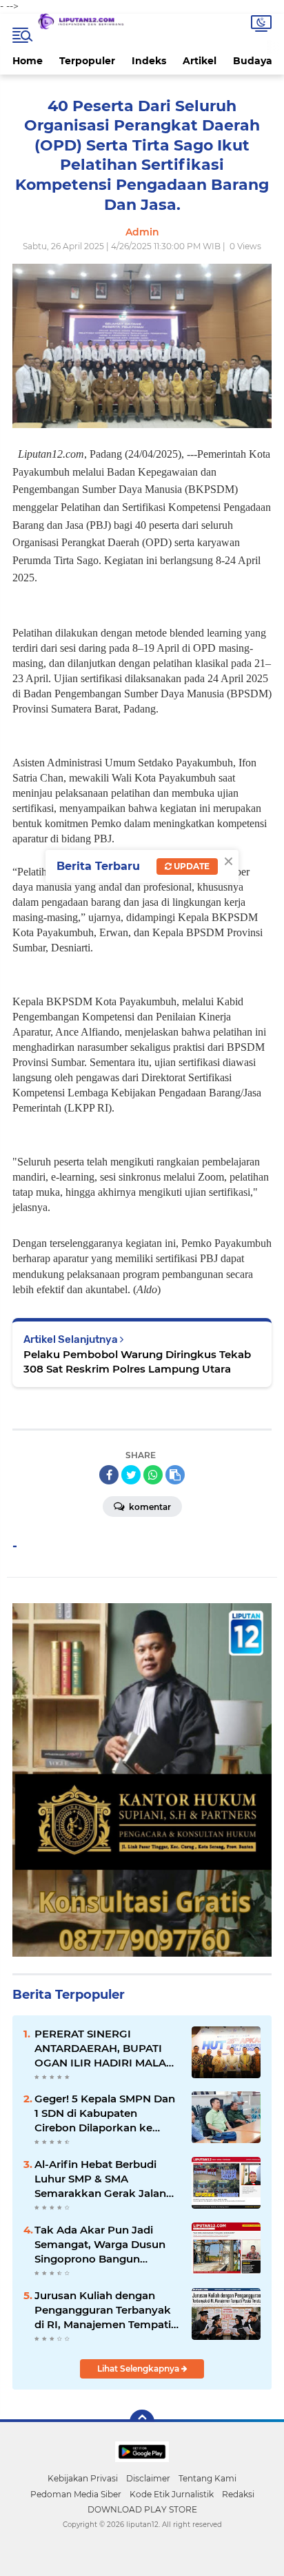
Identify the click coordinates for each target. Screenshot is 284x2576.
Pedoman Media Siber (76, 2494)
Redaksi (238, 2494)
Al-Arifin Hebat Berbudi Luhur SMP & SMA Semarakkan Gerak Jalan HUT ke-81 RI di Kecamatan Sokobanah (106, 2179)
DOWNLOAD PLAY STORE (142, 2509)
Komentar (149, 1507)
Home (28, 61)
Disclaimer (148, 2478)
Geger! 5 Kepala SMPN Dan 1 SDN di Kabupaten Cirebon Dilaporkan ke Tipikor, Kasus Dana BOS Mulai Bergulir (105, 2113)
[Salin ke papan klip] (175, 1475)
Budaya (253, 61)
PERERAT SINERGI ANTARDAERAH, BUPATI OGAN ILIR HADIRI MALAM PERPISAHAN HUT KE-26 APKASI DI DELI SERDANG (105, 2049)
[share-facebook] (109, 1475)
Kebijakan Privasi (83, 2478)
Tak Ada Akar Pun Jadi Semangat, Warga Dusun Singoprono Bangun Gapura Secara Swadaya (100, 2245)
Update (191, 866)
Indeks (149, 61)
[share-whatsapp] (153, 1475)
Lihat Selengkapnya (139, 2369)
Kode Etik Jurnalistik (172, 2494)
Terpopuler (87, 61)
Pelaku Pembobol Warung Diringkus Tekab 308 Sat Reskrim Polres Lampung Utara (137, 1362)
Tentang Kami (207, 2478)
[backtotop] (142, 2422)
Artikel (200, 61)
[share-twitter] (131, 1475)
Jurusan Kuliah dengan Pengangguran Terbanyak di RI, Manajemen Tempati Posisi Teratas (103, 2310)
